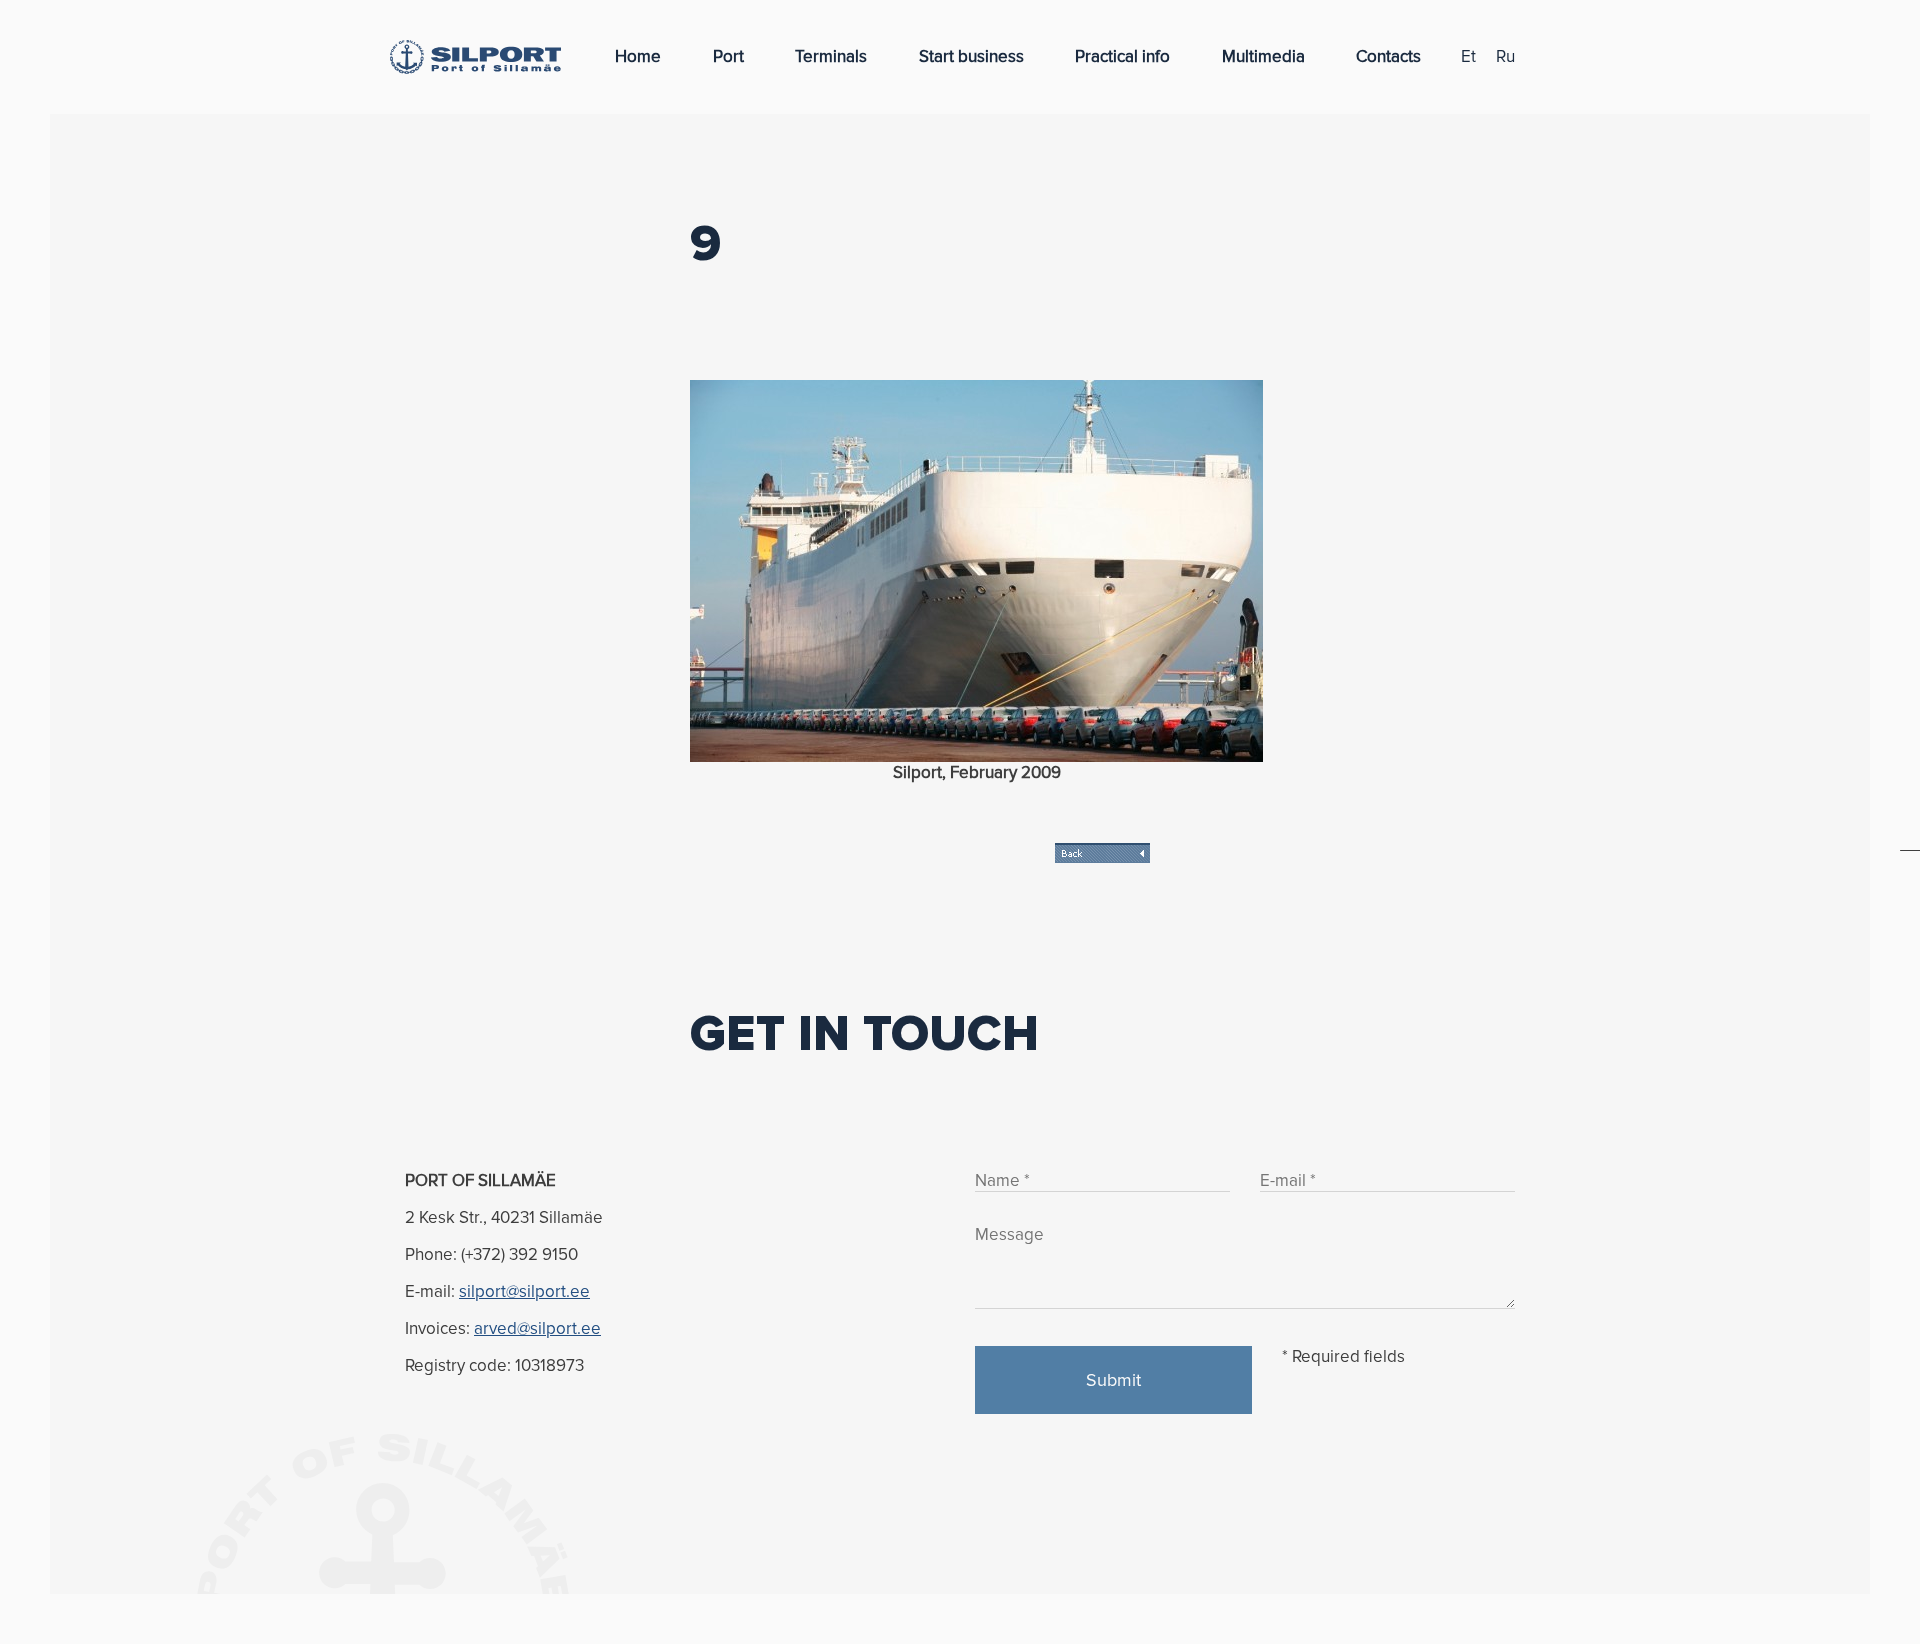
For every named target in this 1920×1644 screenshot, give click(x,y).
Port (728, 56)
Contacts (1388, 56)
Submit (1113, 1380)
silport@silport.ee (524, 1291)
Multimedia (1263, 56)
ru (1505, 56)
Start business (971, 56)
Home (638, 56)
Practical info (1122, 56)
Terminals (831, 56)
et (1468, 56)
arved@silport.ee (537, 1328)
